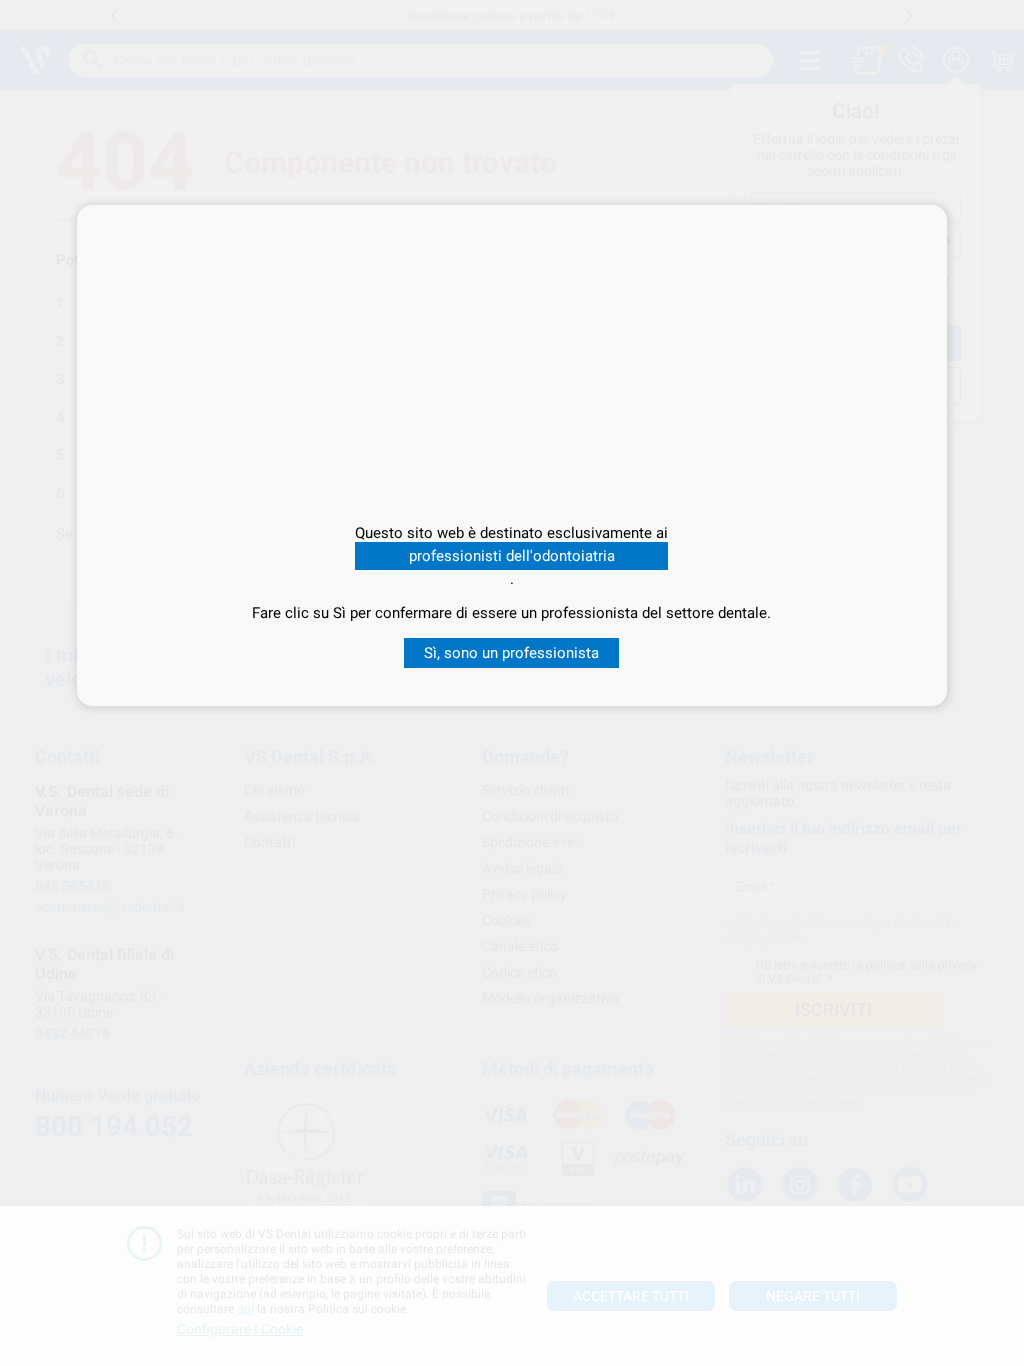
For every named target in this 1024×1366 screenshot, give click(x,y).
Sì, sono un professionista (511, 653)
